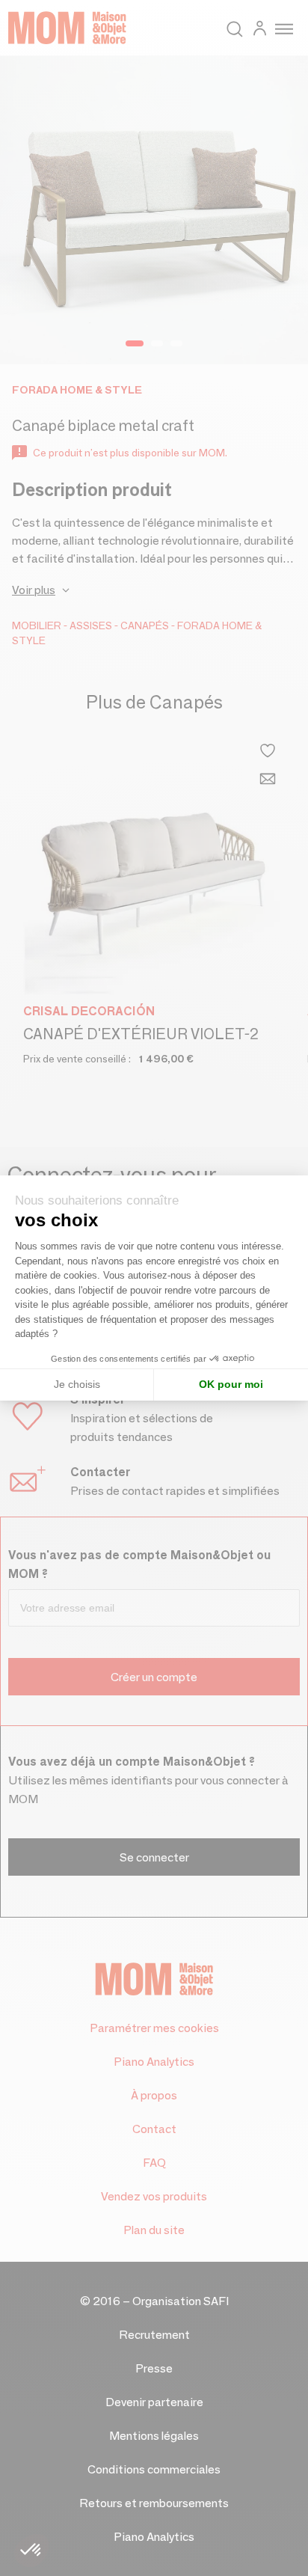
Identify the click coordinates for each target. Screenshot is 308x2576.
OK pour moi (231, 1384)
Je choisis (77, 1384)
